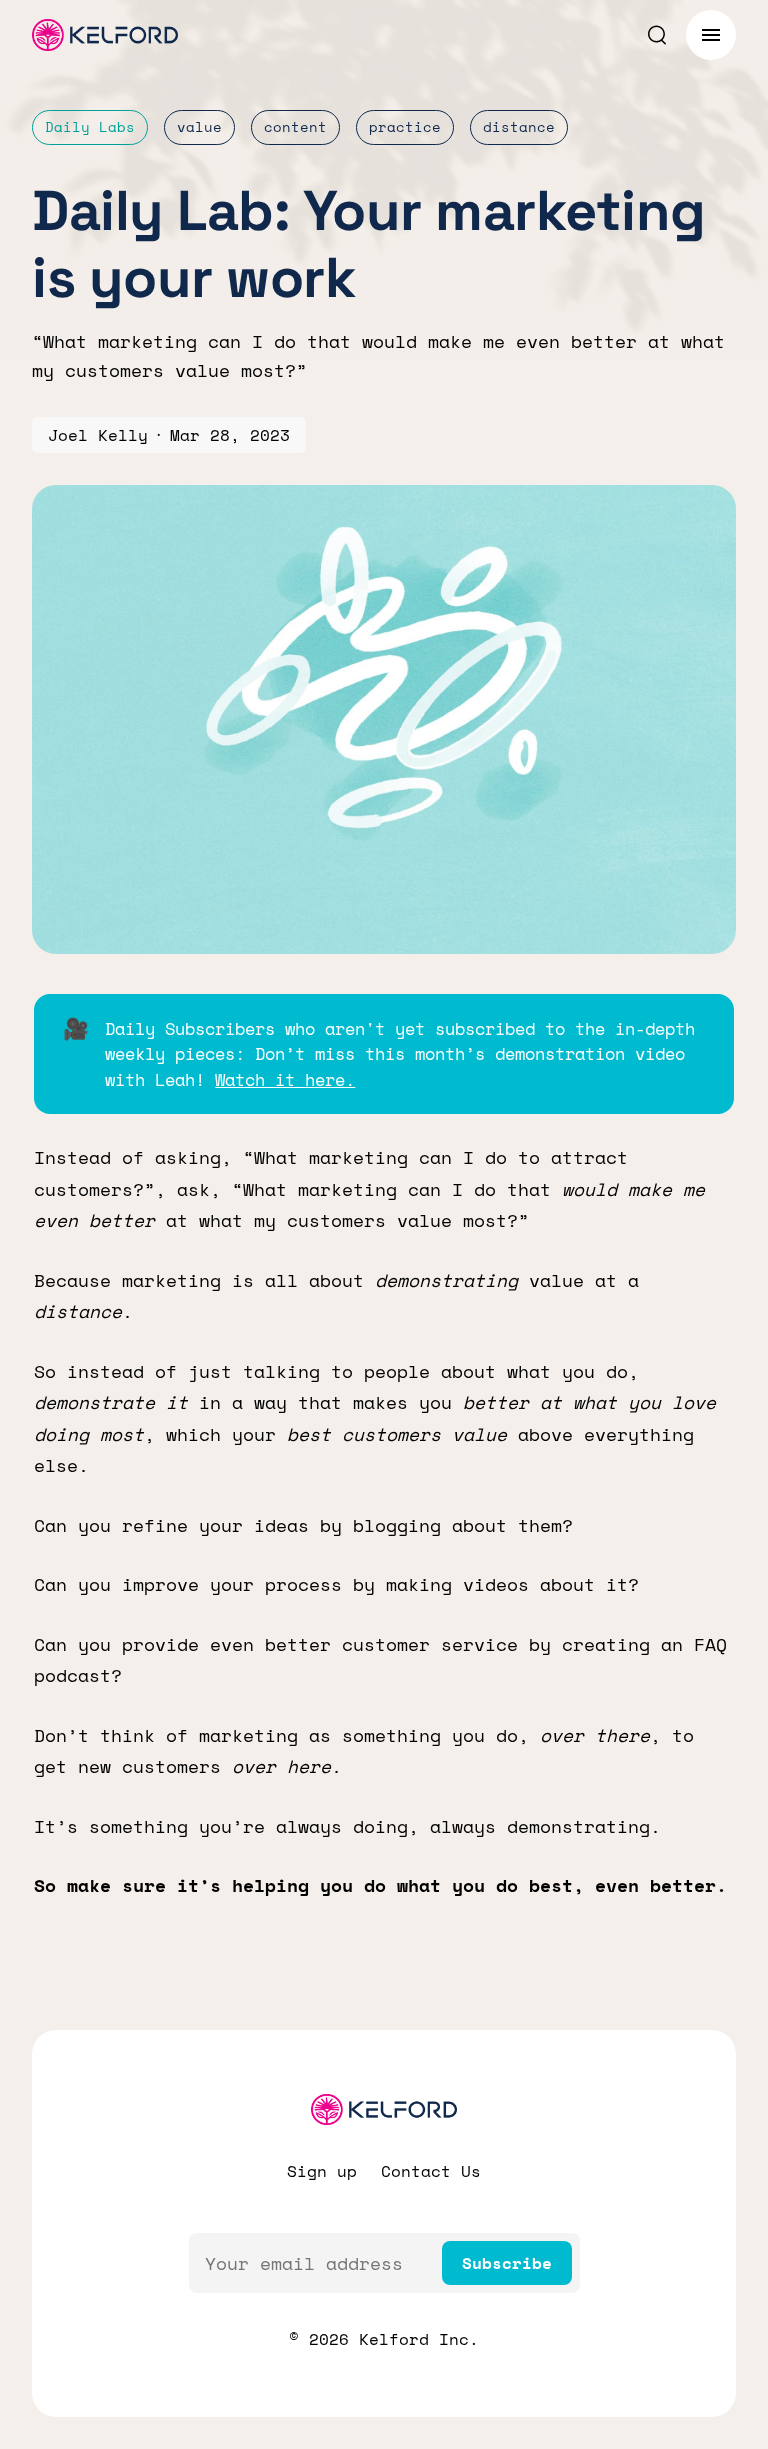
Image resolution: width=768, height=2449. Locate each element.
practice (405, 126)
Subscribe (507, 2263)
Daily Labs (90, 126)
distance (519, 126)
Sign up (322, 2171)
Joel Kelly (98, 435)
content (295, 126)
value (199, 126)
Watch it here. (285, 1079)
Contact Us (431, 2171)
